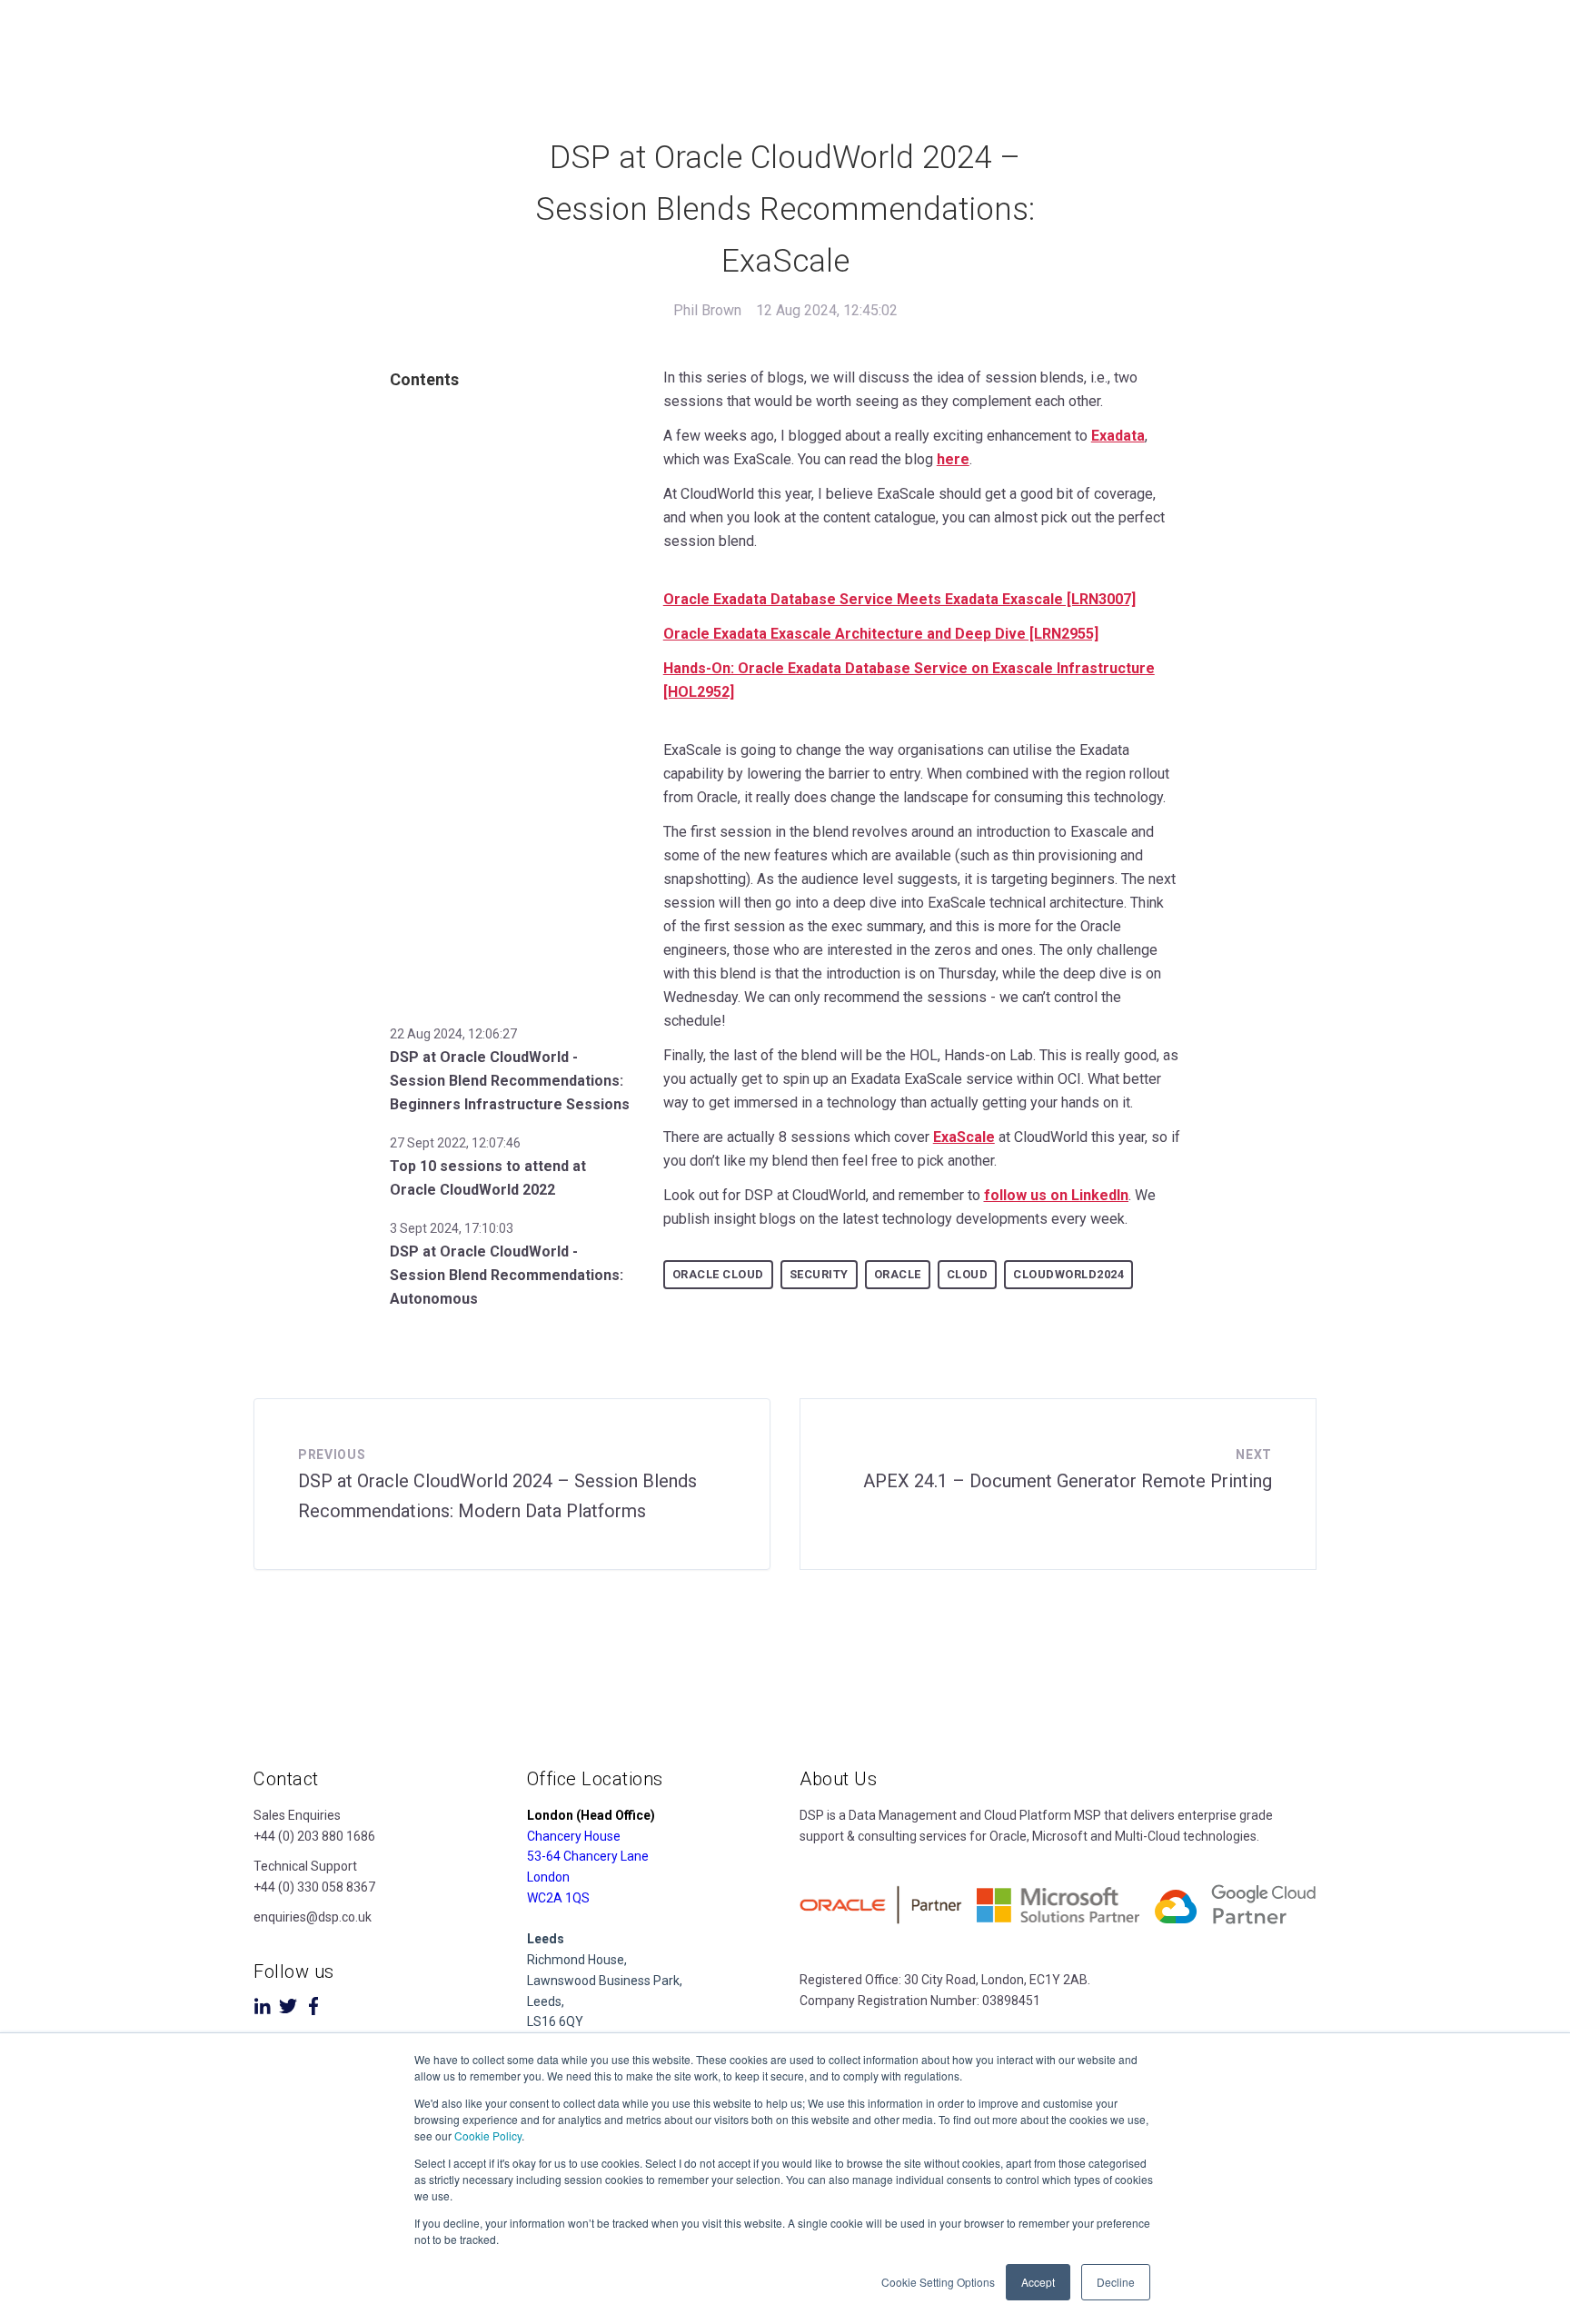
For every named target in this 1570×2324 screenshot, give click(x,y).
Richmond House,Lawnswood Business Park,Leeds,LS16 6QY (605, 1980)
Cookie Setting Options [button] (938, 2282)
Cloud (968, 1274)
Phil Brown (707, 310)
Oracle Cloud (718, 1274)
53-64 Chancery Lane (588, 1856)
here (953, 459)
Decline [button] (1116, 2282)
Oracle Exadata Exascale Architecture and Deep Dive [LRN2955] (881, 634)
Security (819, 1274)
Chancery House (574, 1836)
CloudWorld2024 (1068, 1274)
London (548, 1877)
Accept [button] (1038, 2282)
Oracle (898, 1274)
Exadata (1118, 436)
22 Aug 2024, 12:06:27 (453, 1034)
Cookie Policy (488, 2135)
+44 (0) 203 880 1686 (314, 1836)
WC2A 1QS (558, 1898)
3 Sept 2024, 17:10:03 (452, 1228)
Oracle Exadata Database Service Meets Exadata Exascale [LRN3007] (899, 599)
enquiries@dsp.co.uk (313, 1917)
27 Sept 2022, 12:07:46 (455, 1143)
